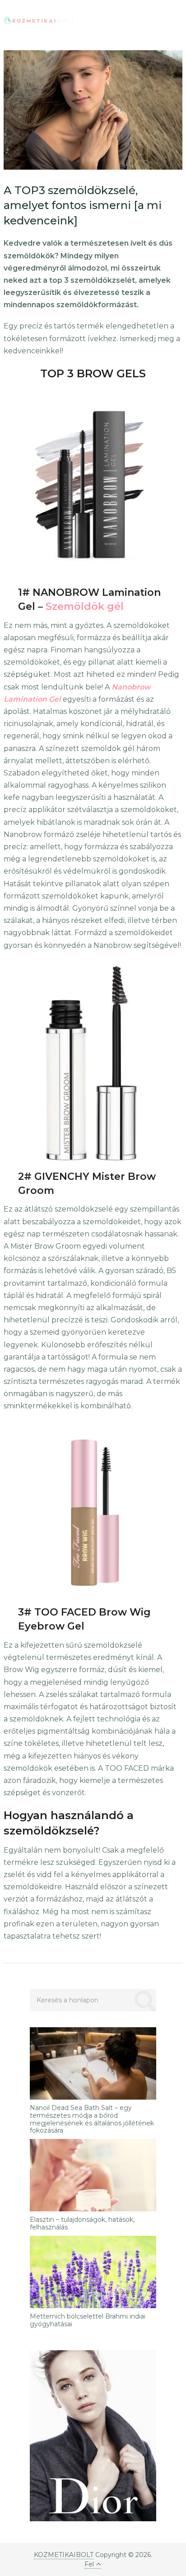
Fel (89, 2564)
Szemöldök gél (85, 606)
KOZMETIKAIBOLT (64, 2555)
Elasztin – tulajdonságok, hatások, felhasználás (82, 2224)
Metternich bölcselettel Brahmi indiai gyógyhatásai (88, 2320)
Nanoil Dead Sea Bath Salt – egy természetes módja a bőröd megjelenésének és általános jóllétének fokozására (92, 2119)
